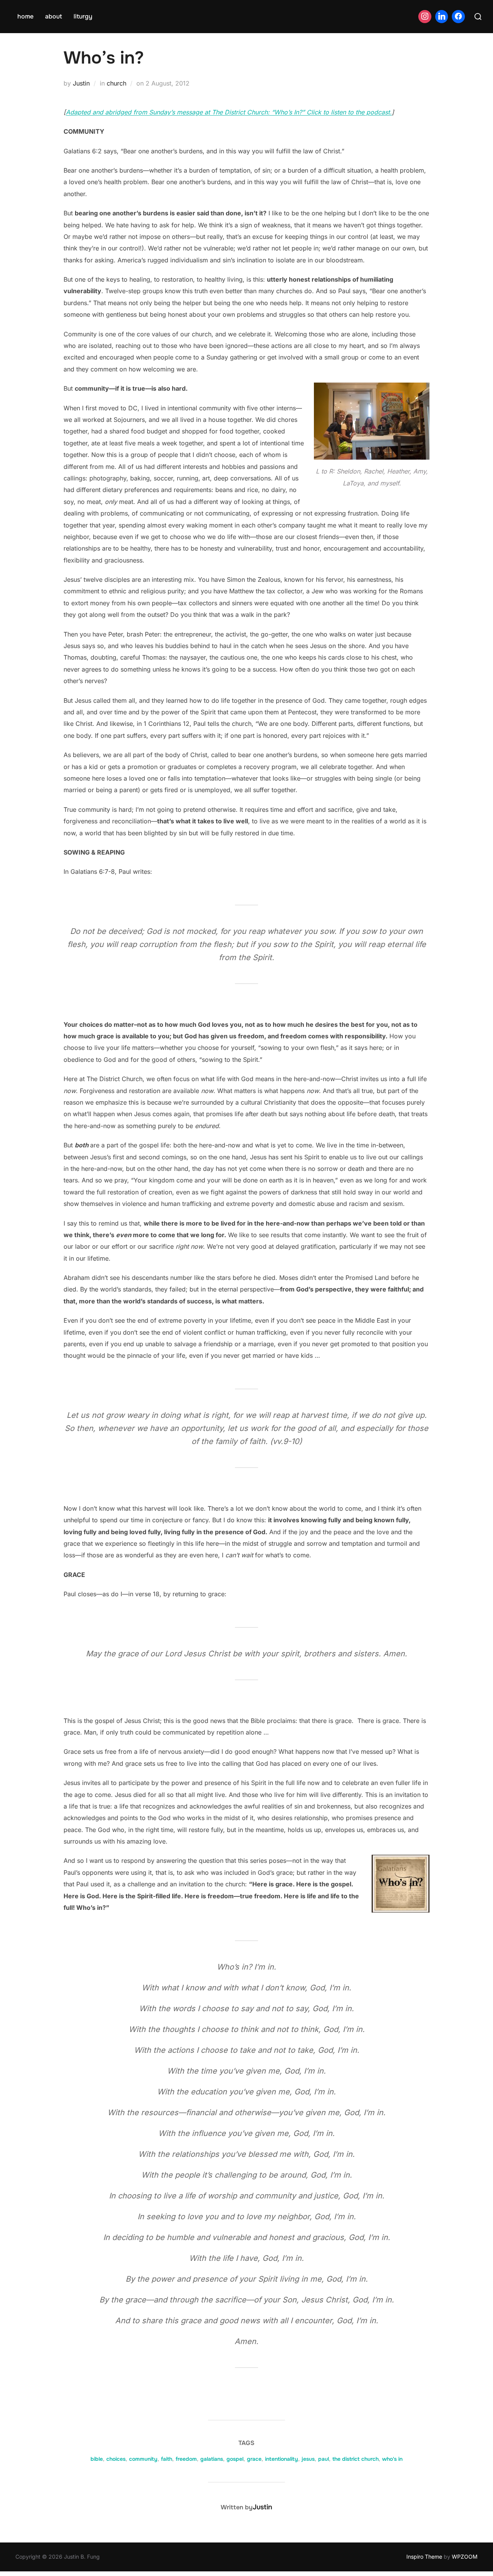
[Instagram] (425, 17)
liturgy (83, 16)
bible (97, 2459)
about (54, 16)
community (143, 2459)
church (117, 83)
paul (324, 2459)
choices (116, 2459)
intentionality (282, 2459)
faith (167, 2459)
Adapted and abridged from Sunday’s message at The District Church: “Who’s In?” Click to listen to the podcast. (229, 112)
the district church (355, 2459)
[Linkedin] (442, 17)
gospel (235, 2459)
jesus (308, 2459)
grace (254, 2459)
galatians (212, 2459)
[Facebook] (458, 17)
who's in (392, 2459)
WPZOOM (465, 2557)
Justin (81, 83)
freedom (186, 2459)
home (25, 16)
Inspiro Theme (424, 2557)
